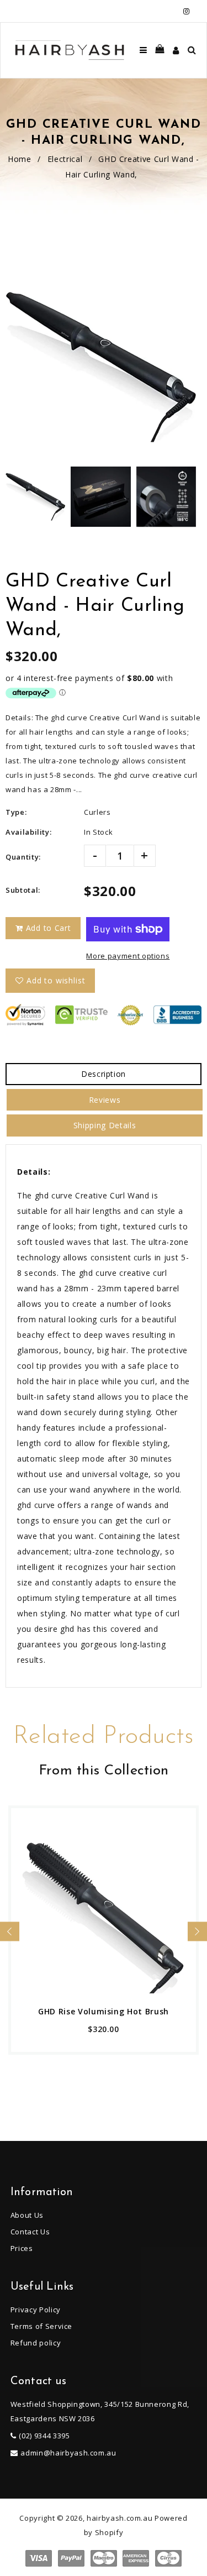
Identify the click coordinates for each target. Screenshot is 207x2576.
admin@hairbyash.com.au (68, 2453)
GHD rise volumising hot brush (104, 2011)
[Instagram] (186, 11)
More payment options (128, 956)
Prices (22, 2248)
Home (20, 159)
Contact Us (30, 2232)
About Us (27, 2215)
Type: (16, 812)
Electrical (65, 159)
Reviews (105, 1100)
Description (104, 1074)
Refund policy (36, 2343)
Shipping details (105, 1125)
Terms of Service (41, 2326)
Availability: (28, 832)
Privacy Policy (36, 2310)
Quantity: (23, 857)
